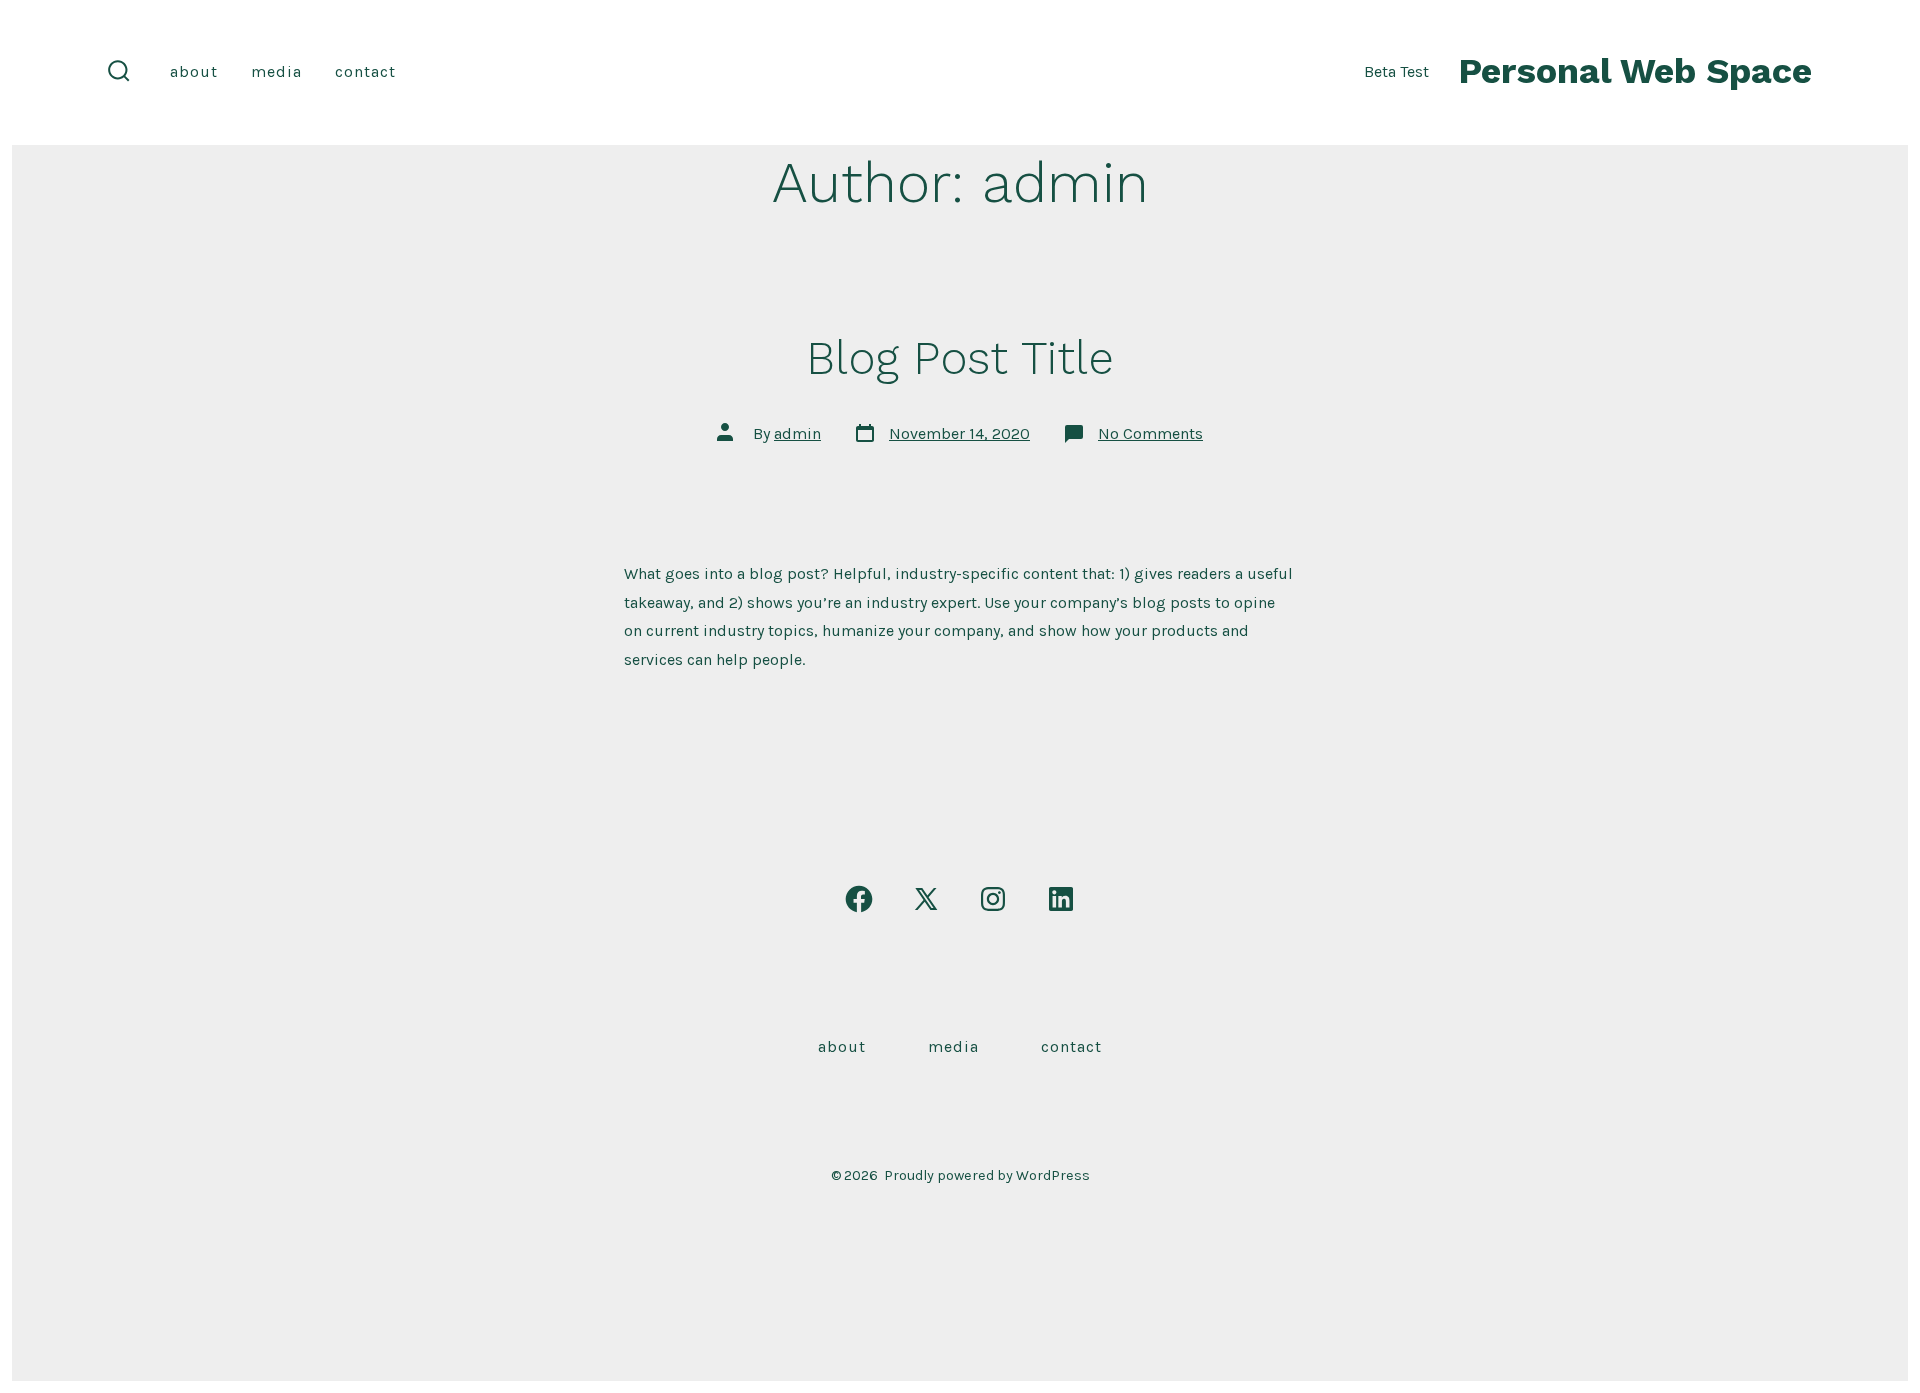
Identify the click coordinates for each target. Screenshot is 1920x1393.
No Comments (1150, 433)
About (194, 71)
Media (276, 71)
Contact (365, 71)
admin (797, 433)
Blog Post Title (960, 358)
